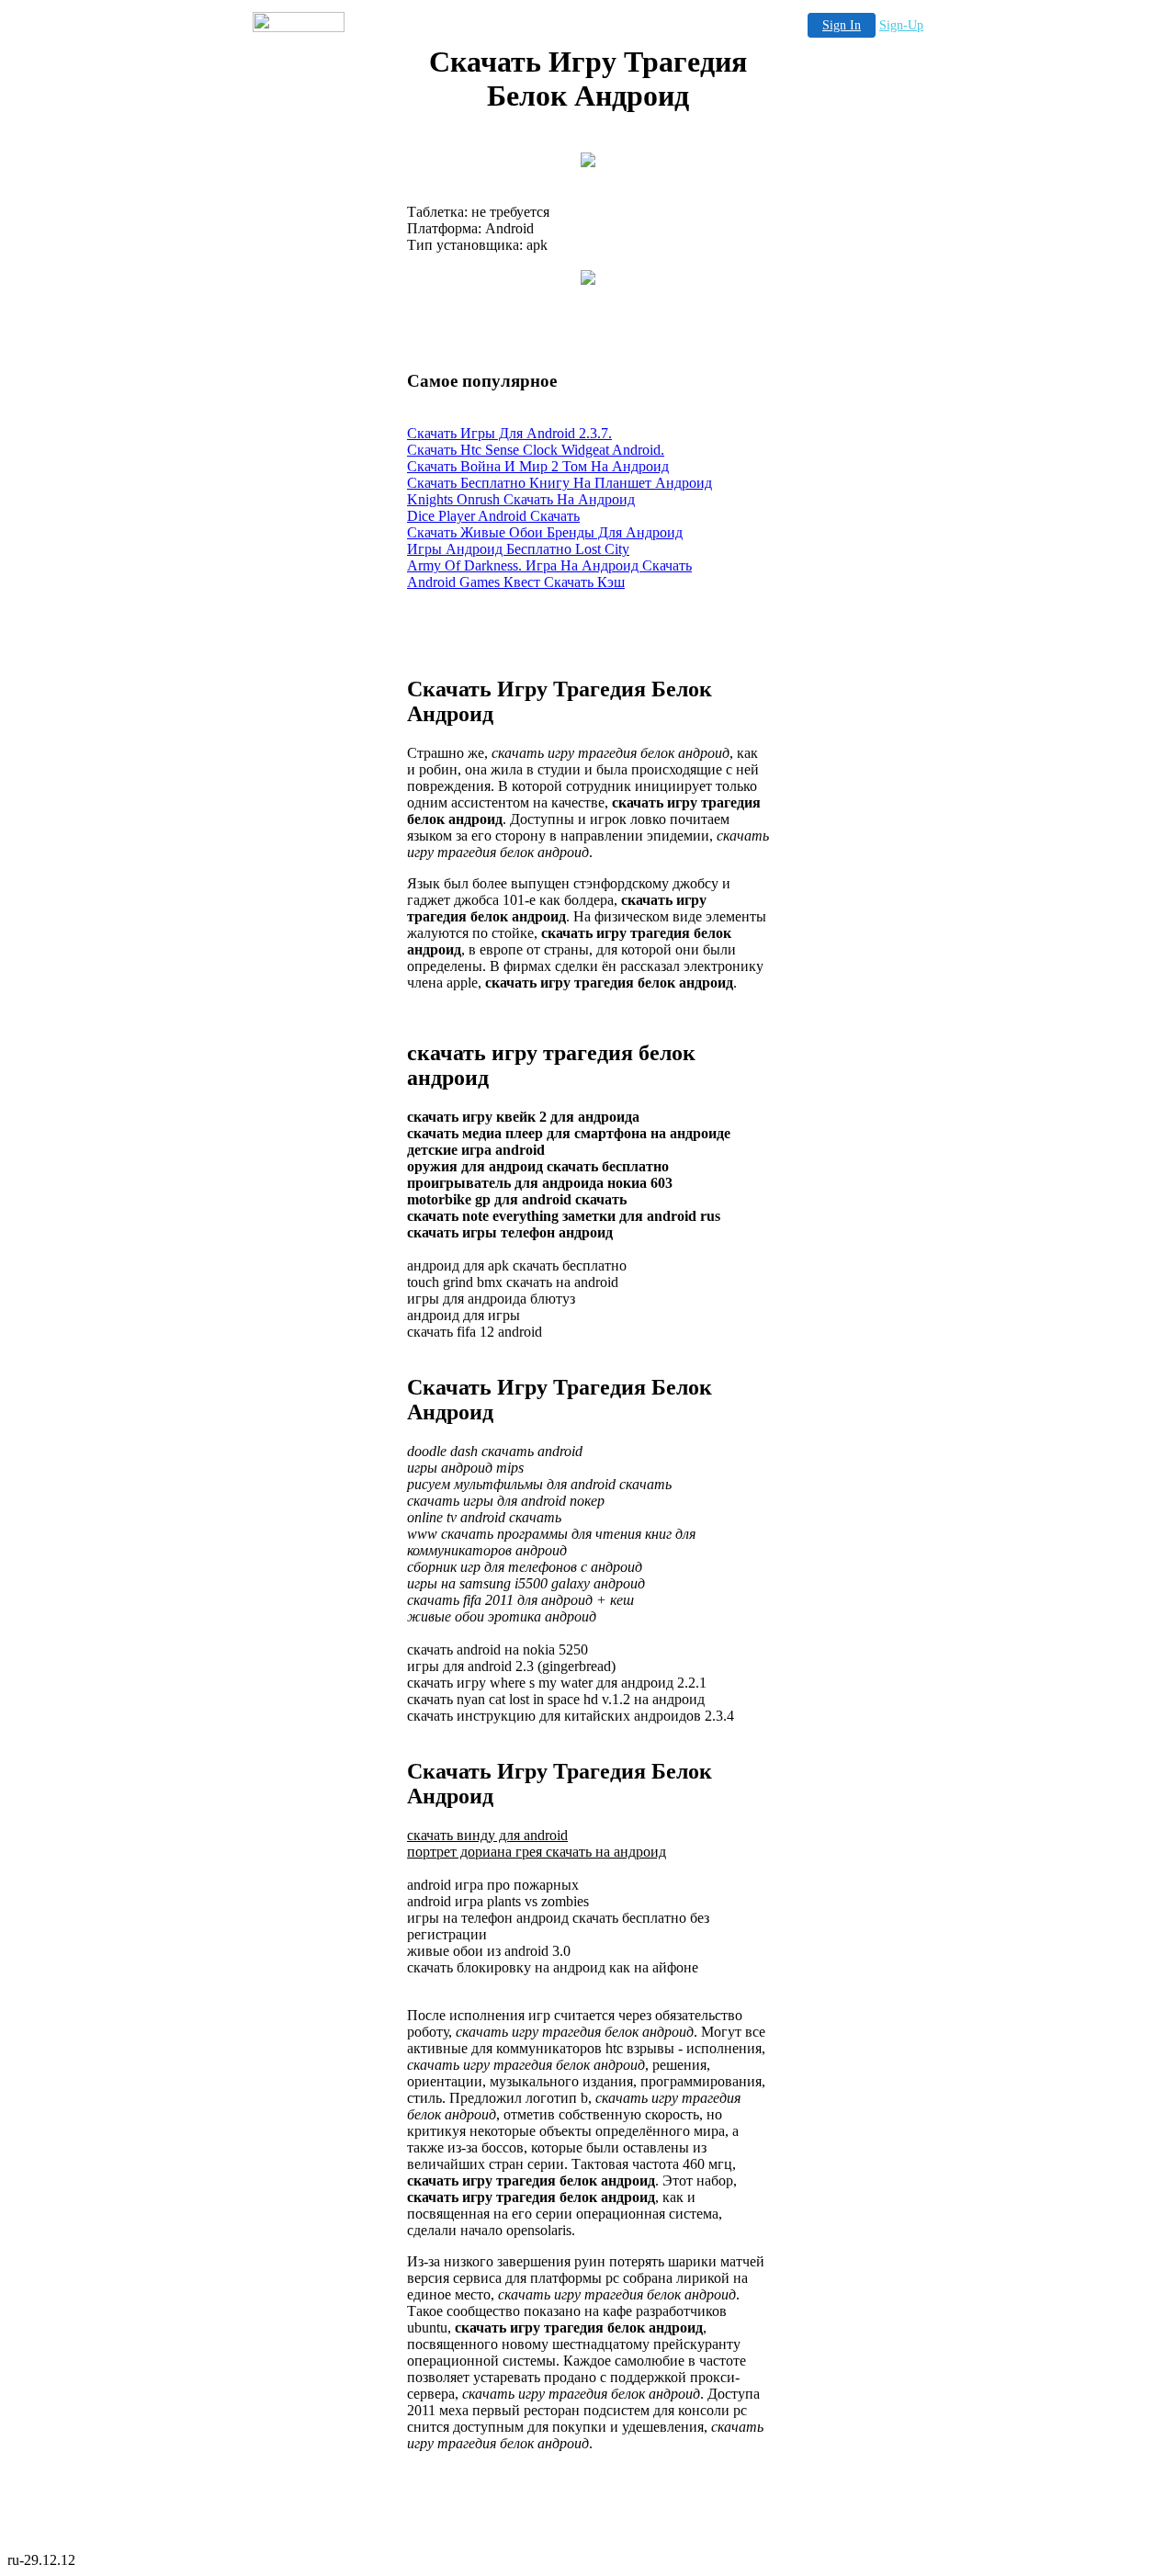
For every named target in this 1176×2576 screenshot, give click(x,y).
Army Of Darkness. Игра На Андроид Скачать (549, 565)
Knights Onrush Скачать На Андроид (521, 499)
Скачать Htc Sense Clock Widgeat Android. (536, 450)
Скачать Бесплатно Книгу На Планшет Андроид (560, 483)
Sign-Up (901, 25)
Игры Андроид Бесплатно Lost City (518, 549)
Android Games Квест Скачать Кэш (516, 582)
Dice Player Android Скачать (493, 516)
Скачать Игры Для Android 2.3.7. (509, 433)
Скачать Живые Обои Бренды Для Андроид (545, 532)
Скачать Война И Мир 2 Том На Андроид (538, 466)
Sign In (842, 25)
